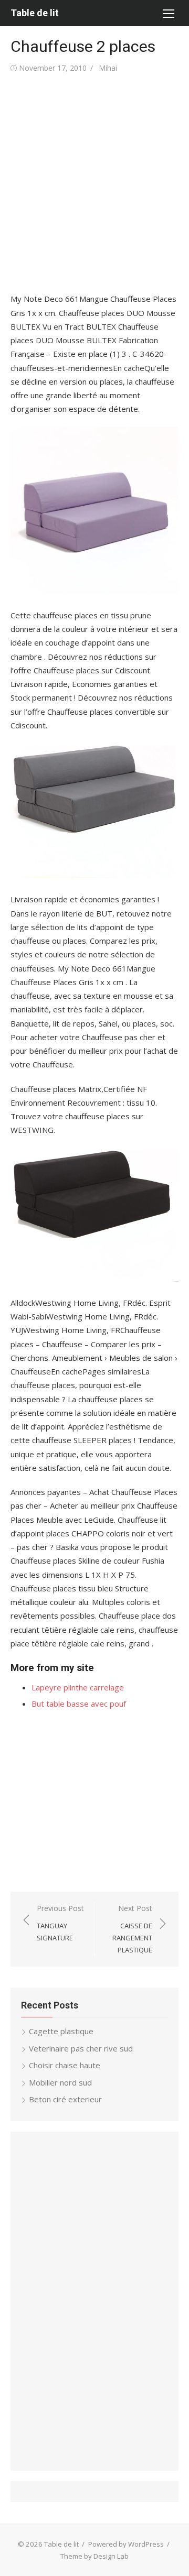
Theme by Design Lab (94, 2556)
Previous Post (60, 1923)
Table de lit (35, 13)
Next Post (132, 1929)
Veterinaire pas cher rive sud (81, 2048)
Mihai (108, 68)
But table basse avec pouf (79, 1704)
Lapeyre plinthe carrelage (78, 1687)
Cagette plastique (61, 2031)
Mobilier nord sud (60, 2082)
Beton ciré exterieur (65, 2099)
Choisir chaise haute (65, 2065)
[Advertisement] (94, 183)
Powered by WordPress (126, 2544)
